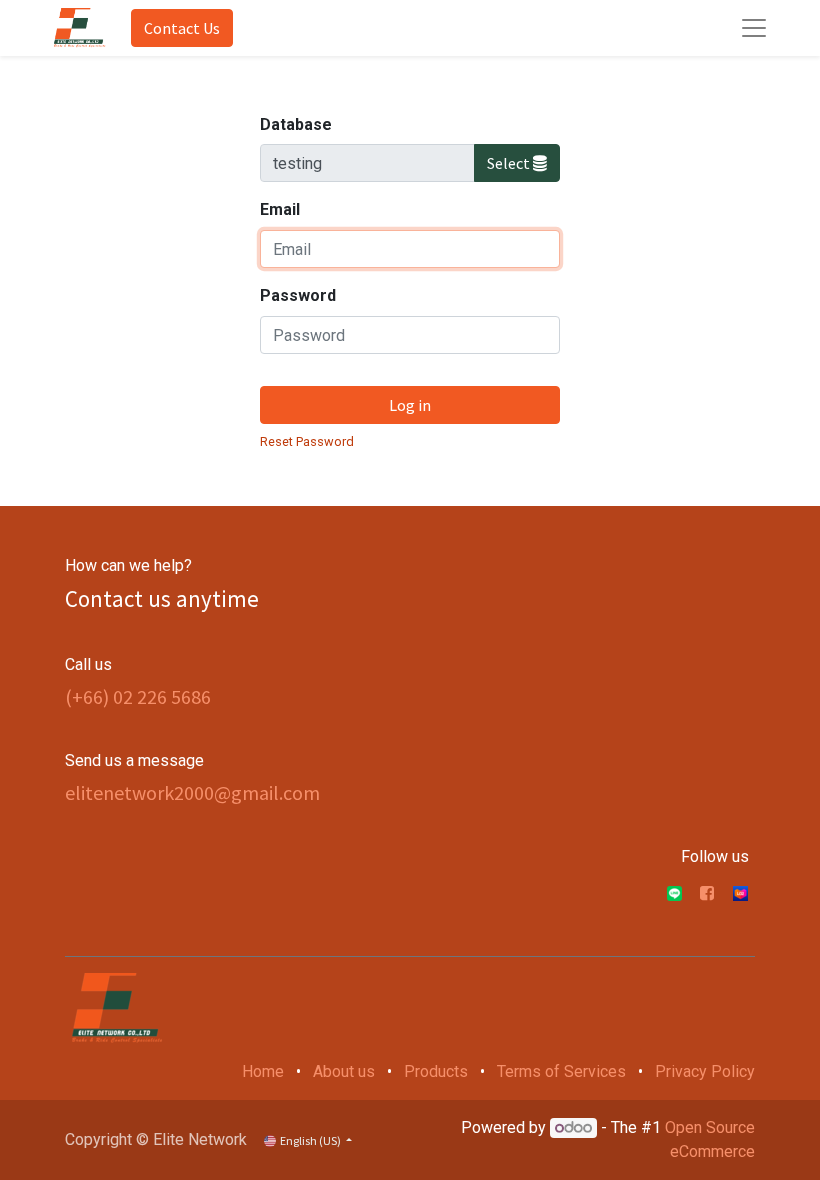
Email (280, 209)
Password (298, 295)
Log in (410, 405)
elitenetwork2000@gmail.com (192, 792)
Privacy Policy (705, 1071)
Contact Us (182, 28)
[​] (707, 893)
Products (436, 1071)
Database (296, 124)
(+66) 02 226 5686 (138, 696)
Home (263, 1071)
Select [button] (510, 163)
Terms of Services (561, 1071)
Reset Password (307, 441)
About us (344, 1071)
